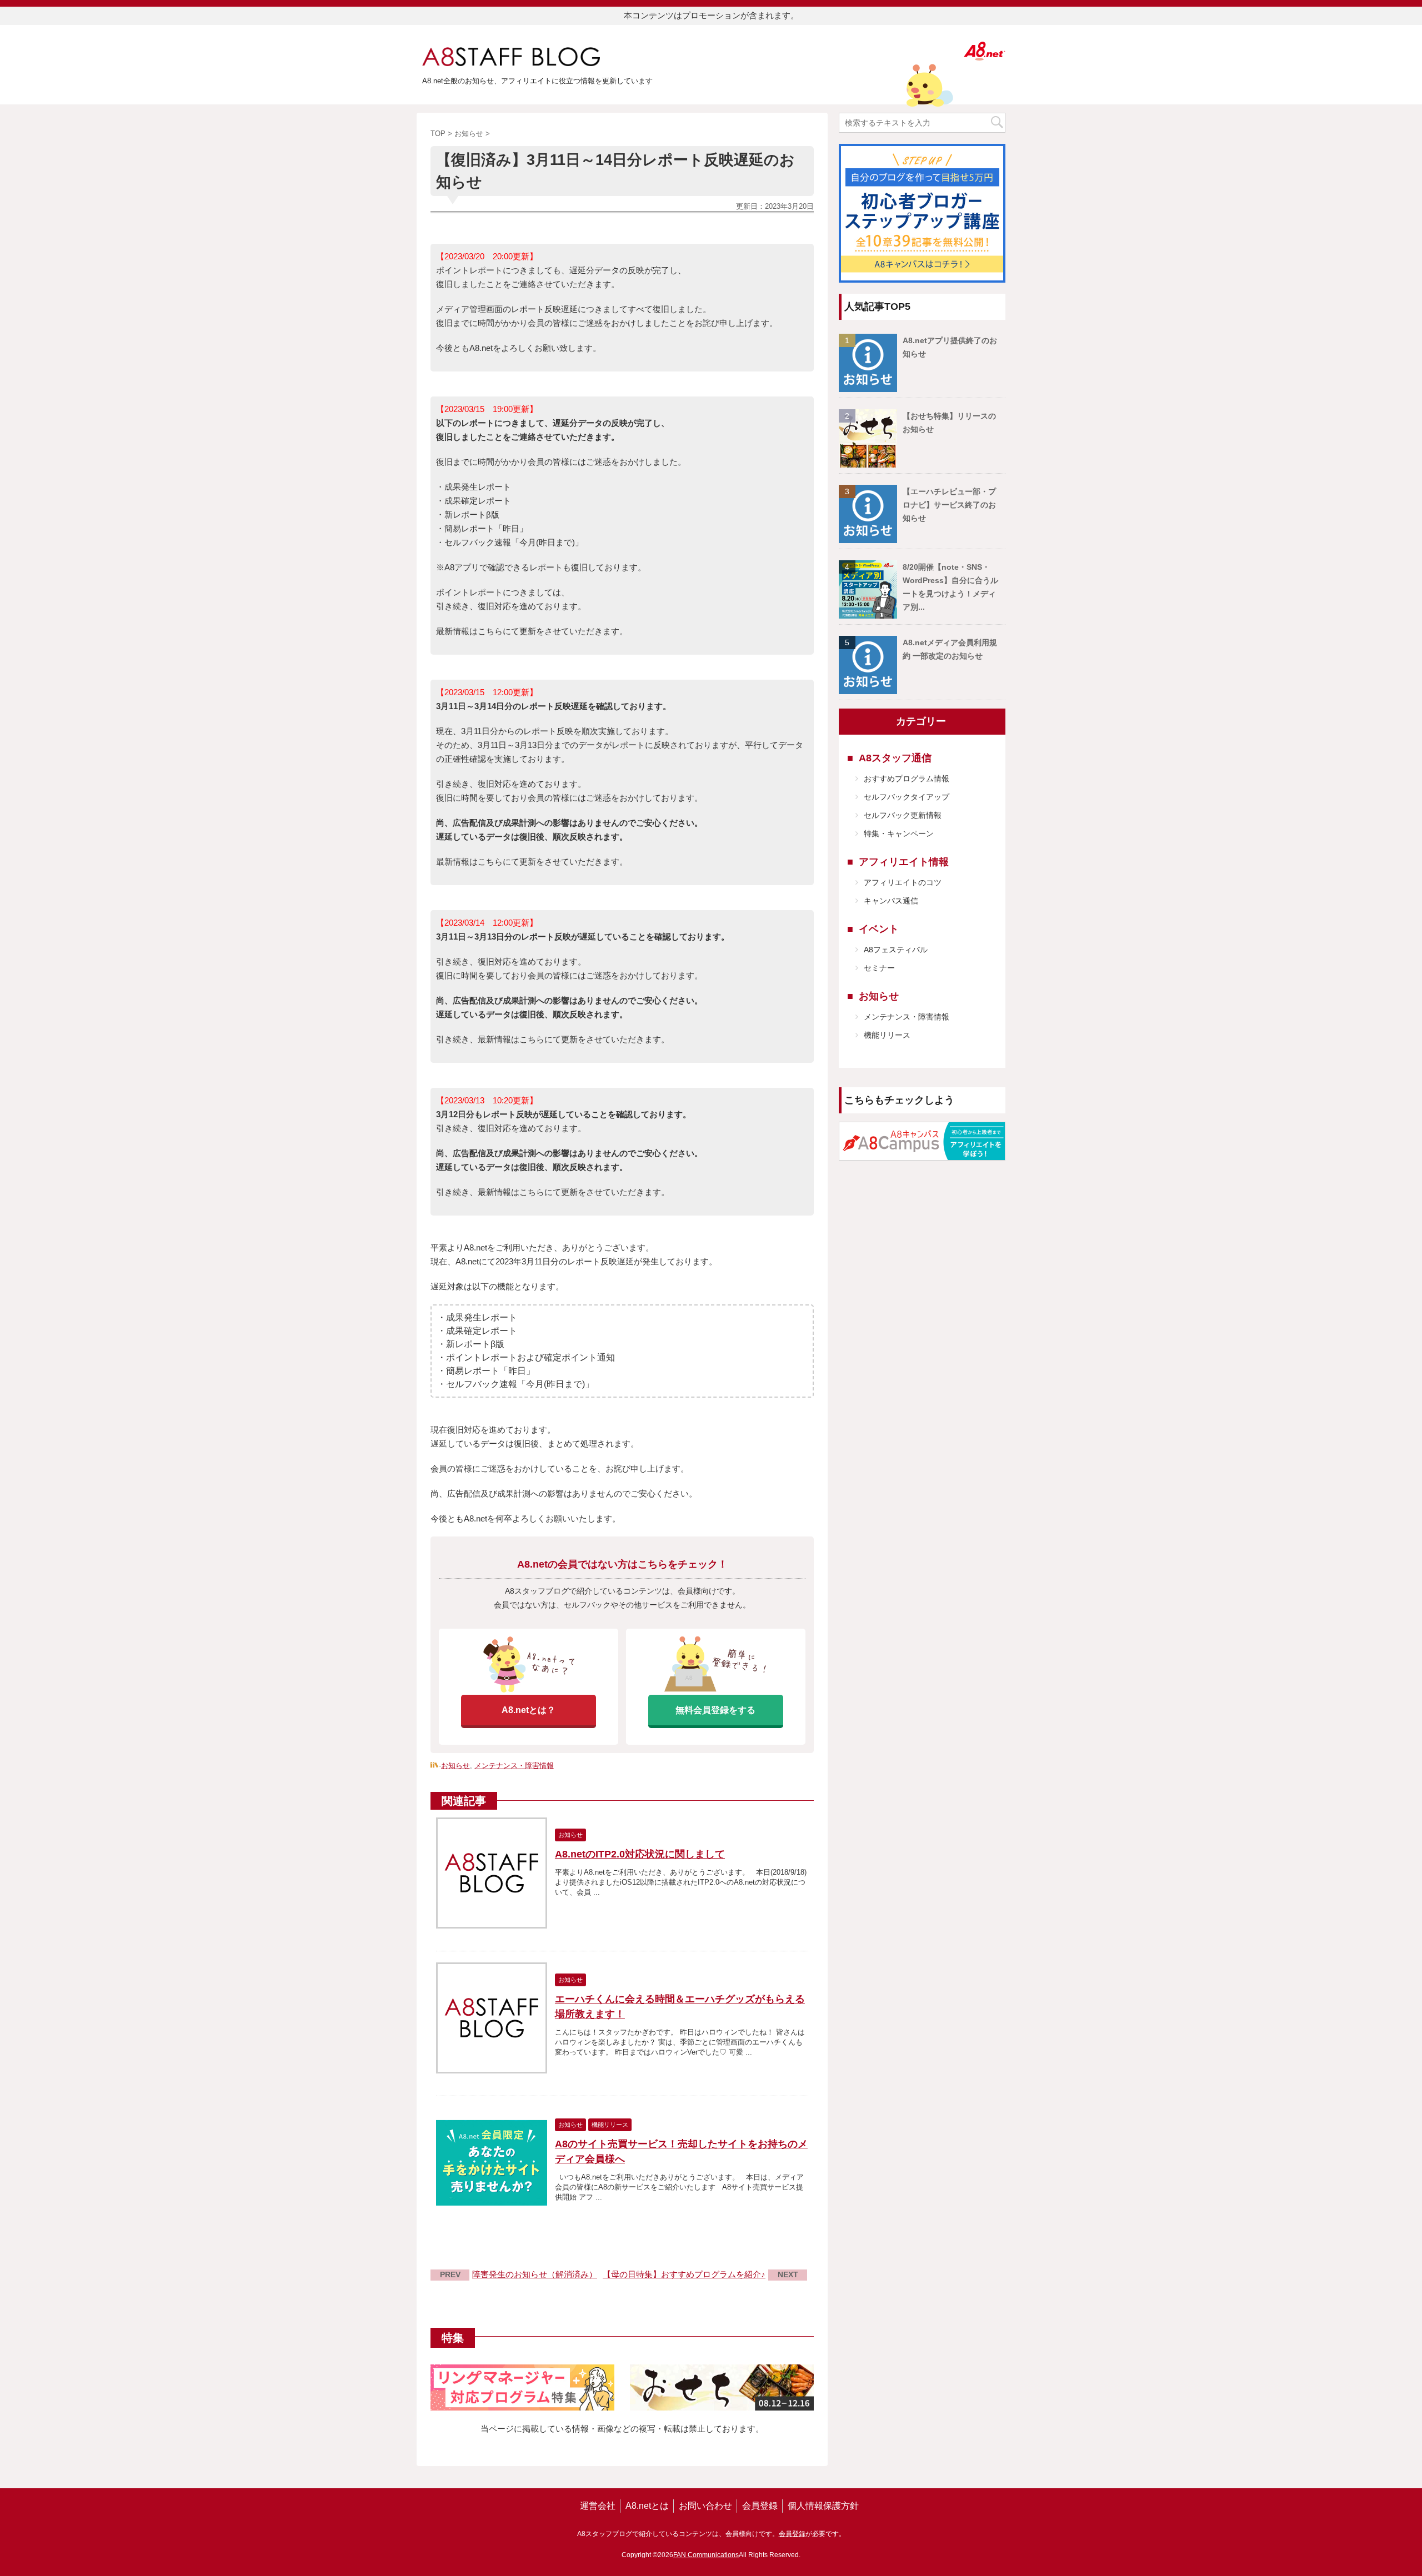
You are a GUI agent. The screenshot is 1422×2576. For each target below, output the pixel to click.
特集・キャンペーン (899, 833)
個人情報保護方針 (823, 2506)
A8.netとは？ (529, 1710)
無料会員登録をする (715, 1710)
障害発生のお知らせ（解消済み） (535, 2274)
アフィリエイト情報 (904, 862)
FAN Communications (706, 2555)
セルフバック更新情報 (903, 815)
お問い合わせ (705, 2506)
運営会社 (598, 2506)
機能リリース (887, 1035)
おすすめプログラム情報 (907, 779)
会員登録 (760, 2506)
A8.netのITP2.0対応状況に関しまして (640, 1854)
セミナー (879, 968)
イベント (879, 929)
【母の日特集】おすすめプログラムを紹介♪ (684, 2274)
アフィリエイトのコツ (903, 882)
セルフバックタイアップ (907, 797)
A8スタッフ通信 (895, 758)
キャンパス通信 (891, 901)
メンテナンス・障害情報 (514, 1766)
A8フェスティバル (896, 950)
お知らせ (455, 1766)
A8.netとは (647, 2506)
